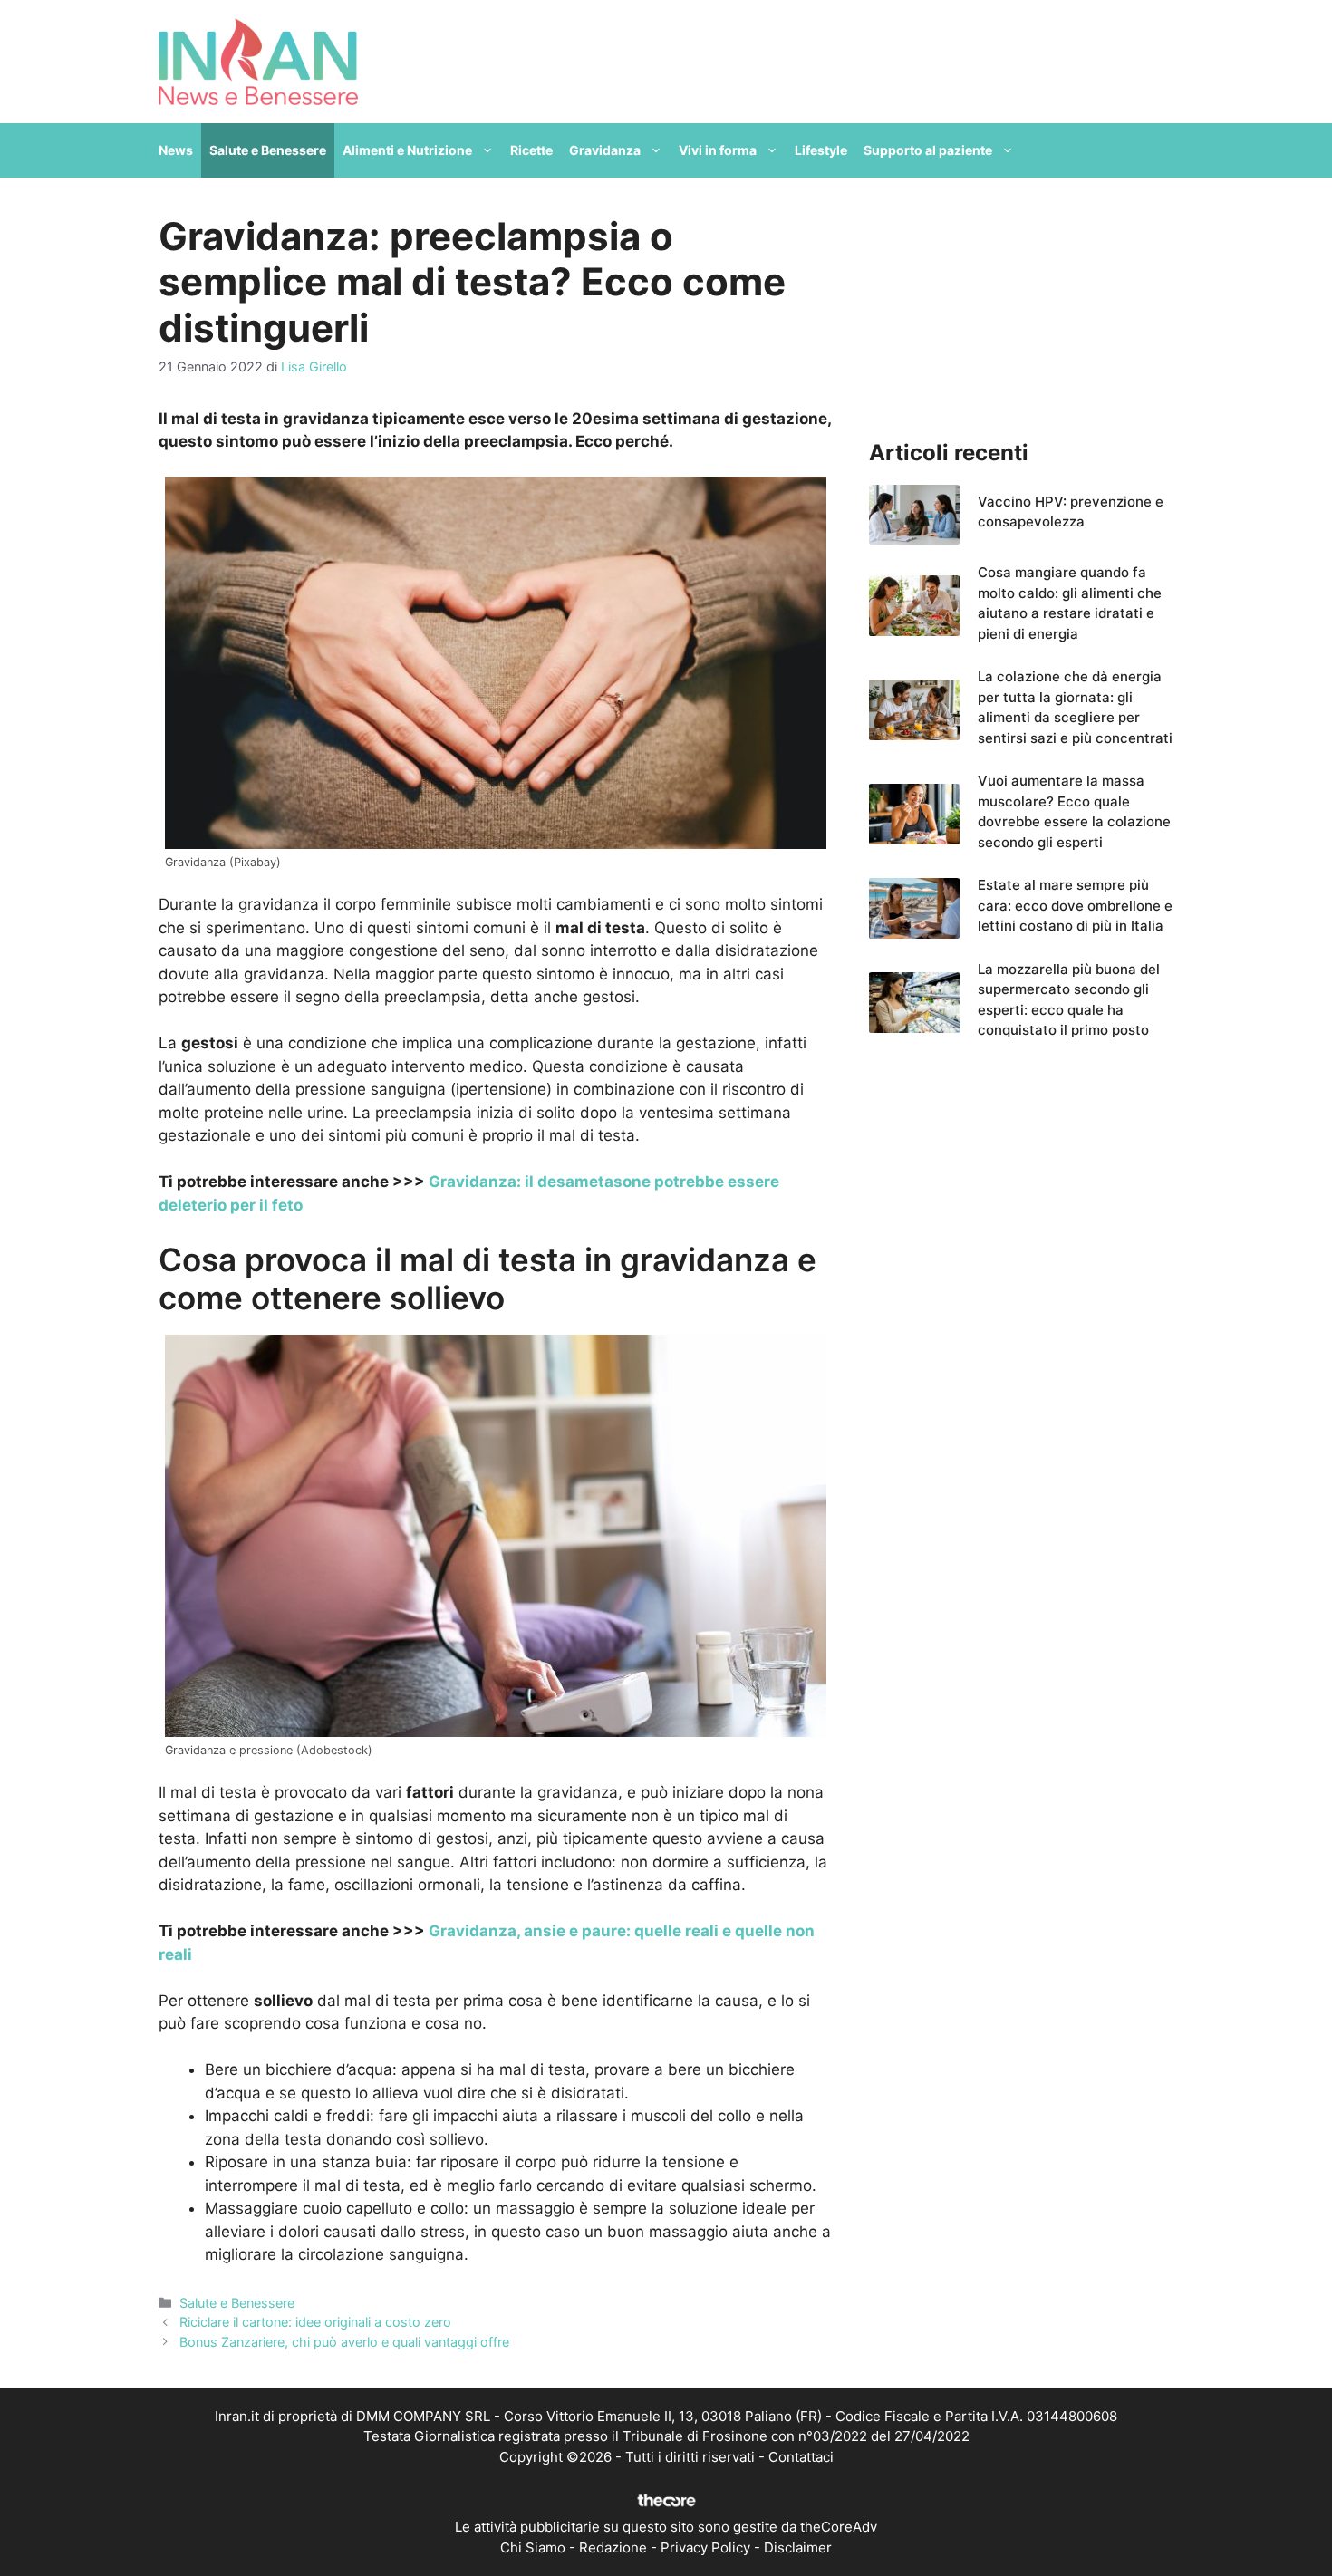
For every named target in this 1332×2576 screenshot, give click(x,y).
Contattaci (801, 2457)
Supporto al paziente (928, 150)
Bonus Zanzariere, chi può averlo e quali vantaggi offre (344, 2342)
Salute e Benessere (268, 150)
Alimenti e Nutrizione (407, 150)
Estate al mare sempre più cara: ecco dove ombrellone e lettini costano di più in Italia (1075, 905)
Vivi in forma (718, 150)
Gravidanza (605, 150)
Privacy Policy (705, 2547)
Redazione (613, 2547)
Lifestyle (821, 150)
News (176, 150)
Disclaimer (798, 2547)
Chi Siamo (533, 2547)
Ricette (531, 150)
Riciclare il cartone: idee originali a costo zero (315, 2322)
